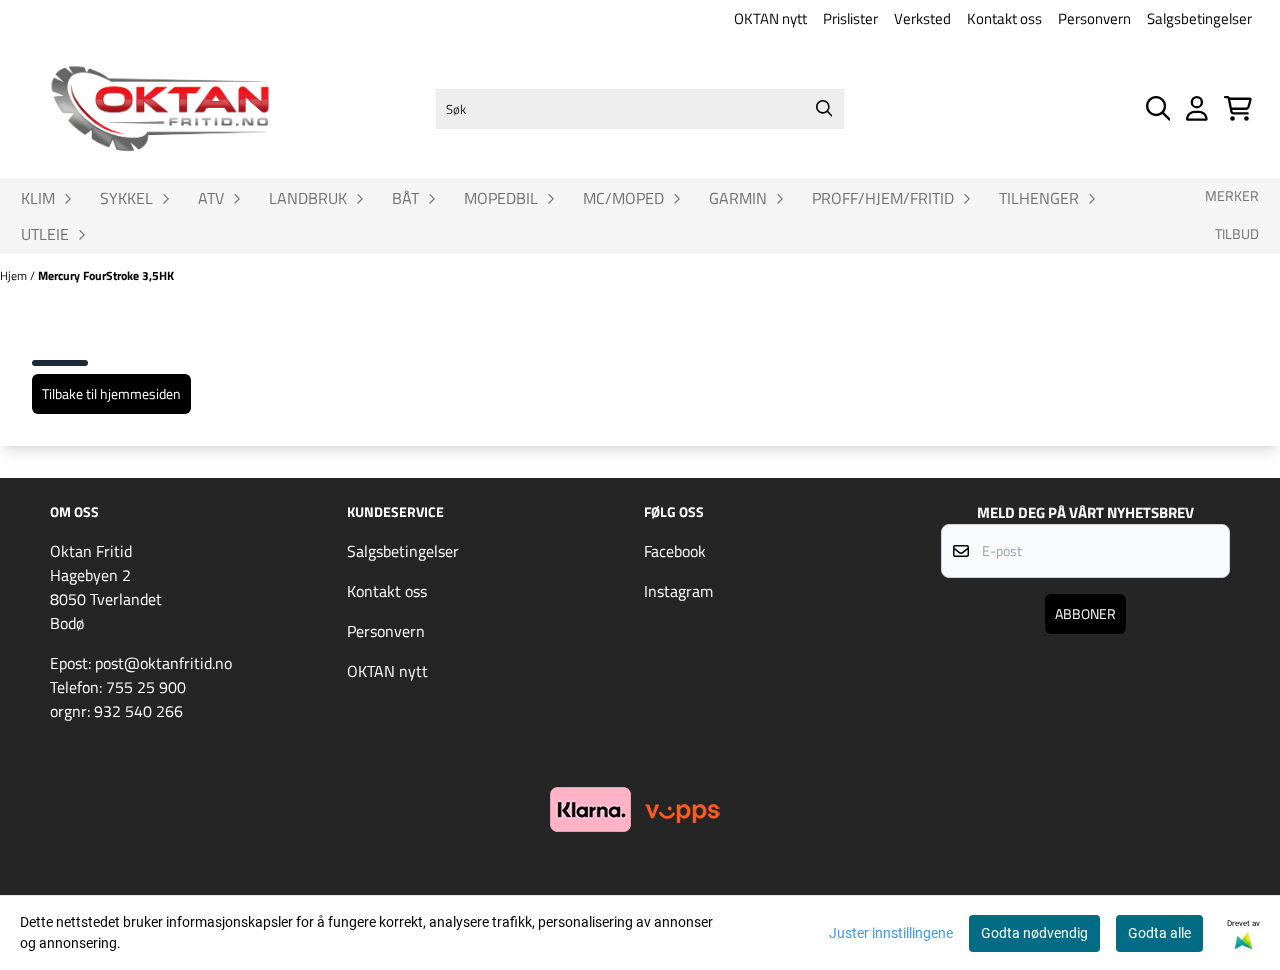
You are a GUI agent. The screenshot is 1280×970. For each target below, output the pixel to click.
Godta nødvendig (1034, 933)
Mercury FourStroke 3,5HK (106, 275)
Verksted (922, 18)
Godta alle (1159, 933)
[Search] (824, 109)
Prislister (850, 18)
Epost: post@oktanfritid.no (141, 663)
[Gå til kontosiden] (1197, 108)
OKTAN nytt (770, 18)
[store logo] (160, 109)
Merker (1232, 196)
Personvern (1094, 18)
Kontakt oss (1004, 18)
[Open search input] (1158, 108)
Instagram (678, 591)
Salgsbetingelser (1199, 18)
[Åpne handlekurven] (1238, 108)
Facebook (675, 551)
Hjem (15, 275)
